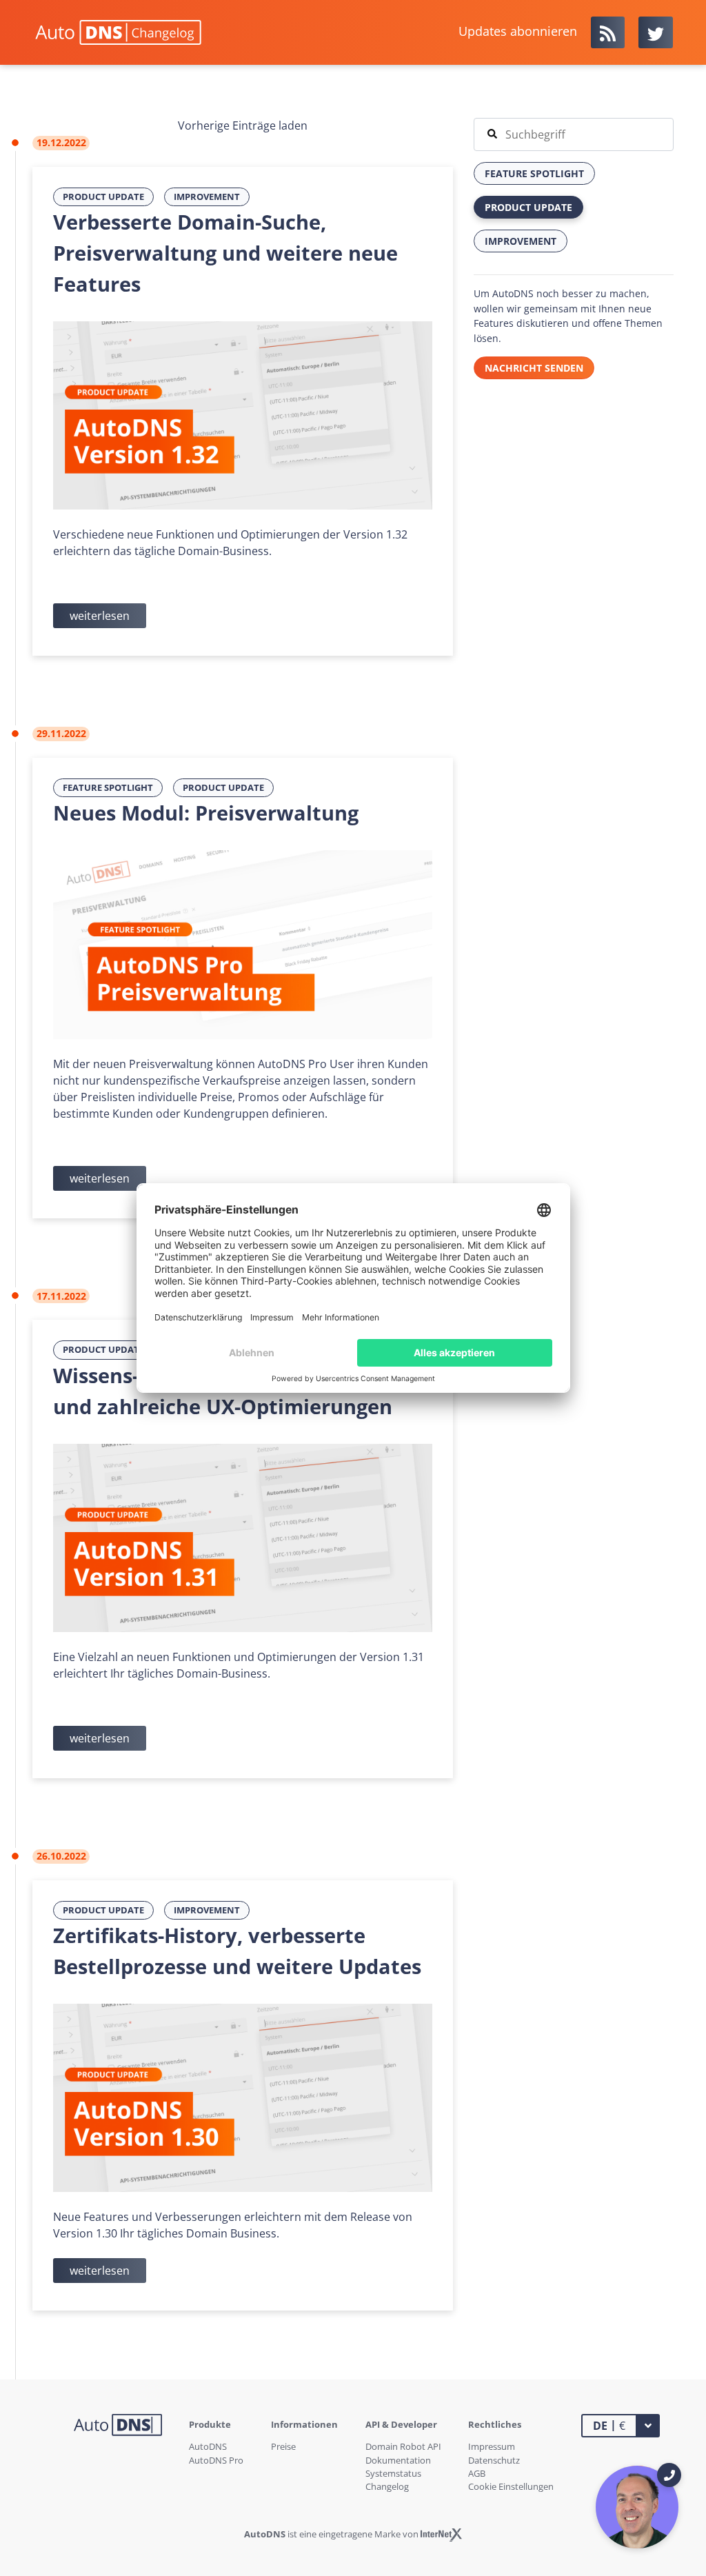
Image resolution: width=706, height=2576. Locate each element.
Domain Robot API (403, 2446)
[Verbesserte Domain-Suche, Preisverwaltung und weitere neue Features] (243, 414)
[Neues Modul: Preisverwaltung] (243, 943)
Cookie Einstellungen (511, 2486)
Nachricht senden (534, 368)
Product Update (103, 197)
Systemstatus (393, 2473)
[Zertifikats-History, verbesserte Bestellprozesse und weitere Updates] (243, 2097)
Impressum (492, 2446)
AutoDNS (208, 2446)
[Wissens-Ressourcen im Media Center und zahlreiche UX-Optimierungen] (243, 1537)
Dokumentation (398, 2460)
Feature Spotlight (108, 787)
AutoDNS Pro (216, 2460)
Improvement (207, 197)
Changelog (387, 2486)
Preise (283, 2446)
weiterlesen (100, 616)
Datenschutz (494, 2460)
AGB (477, 2473)
